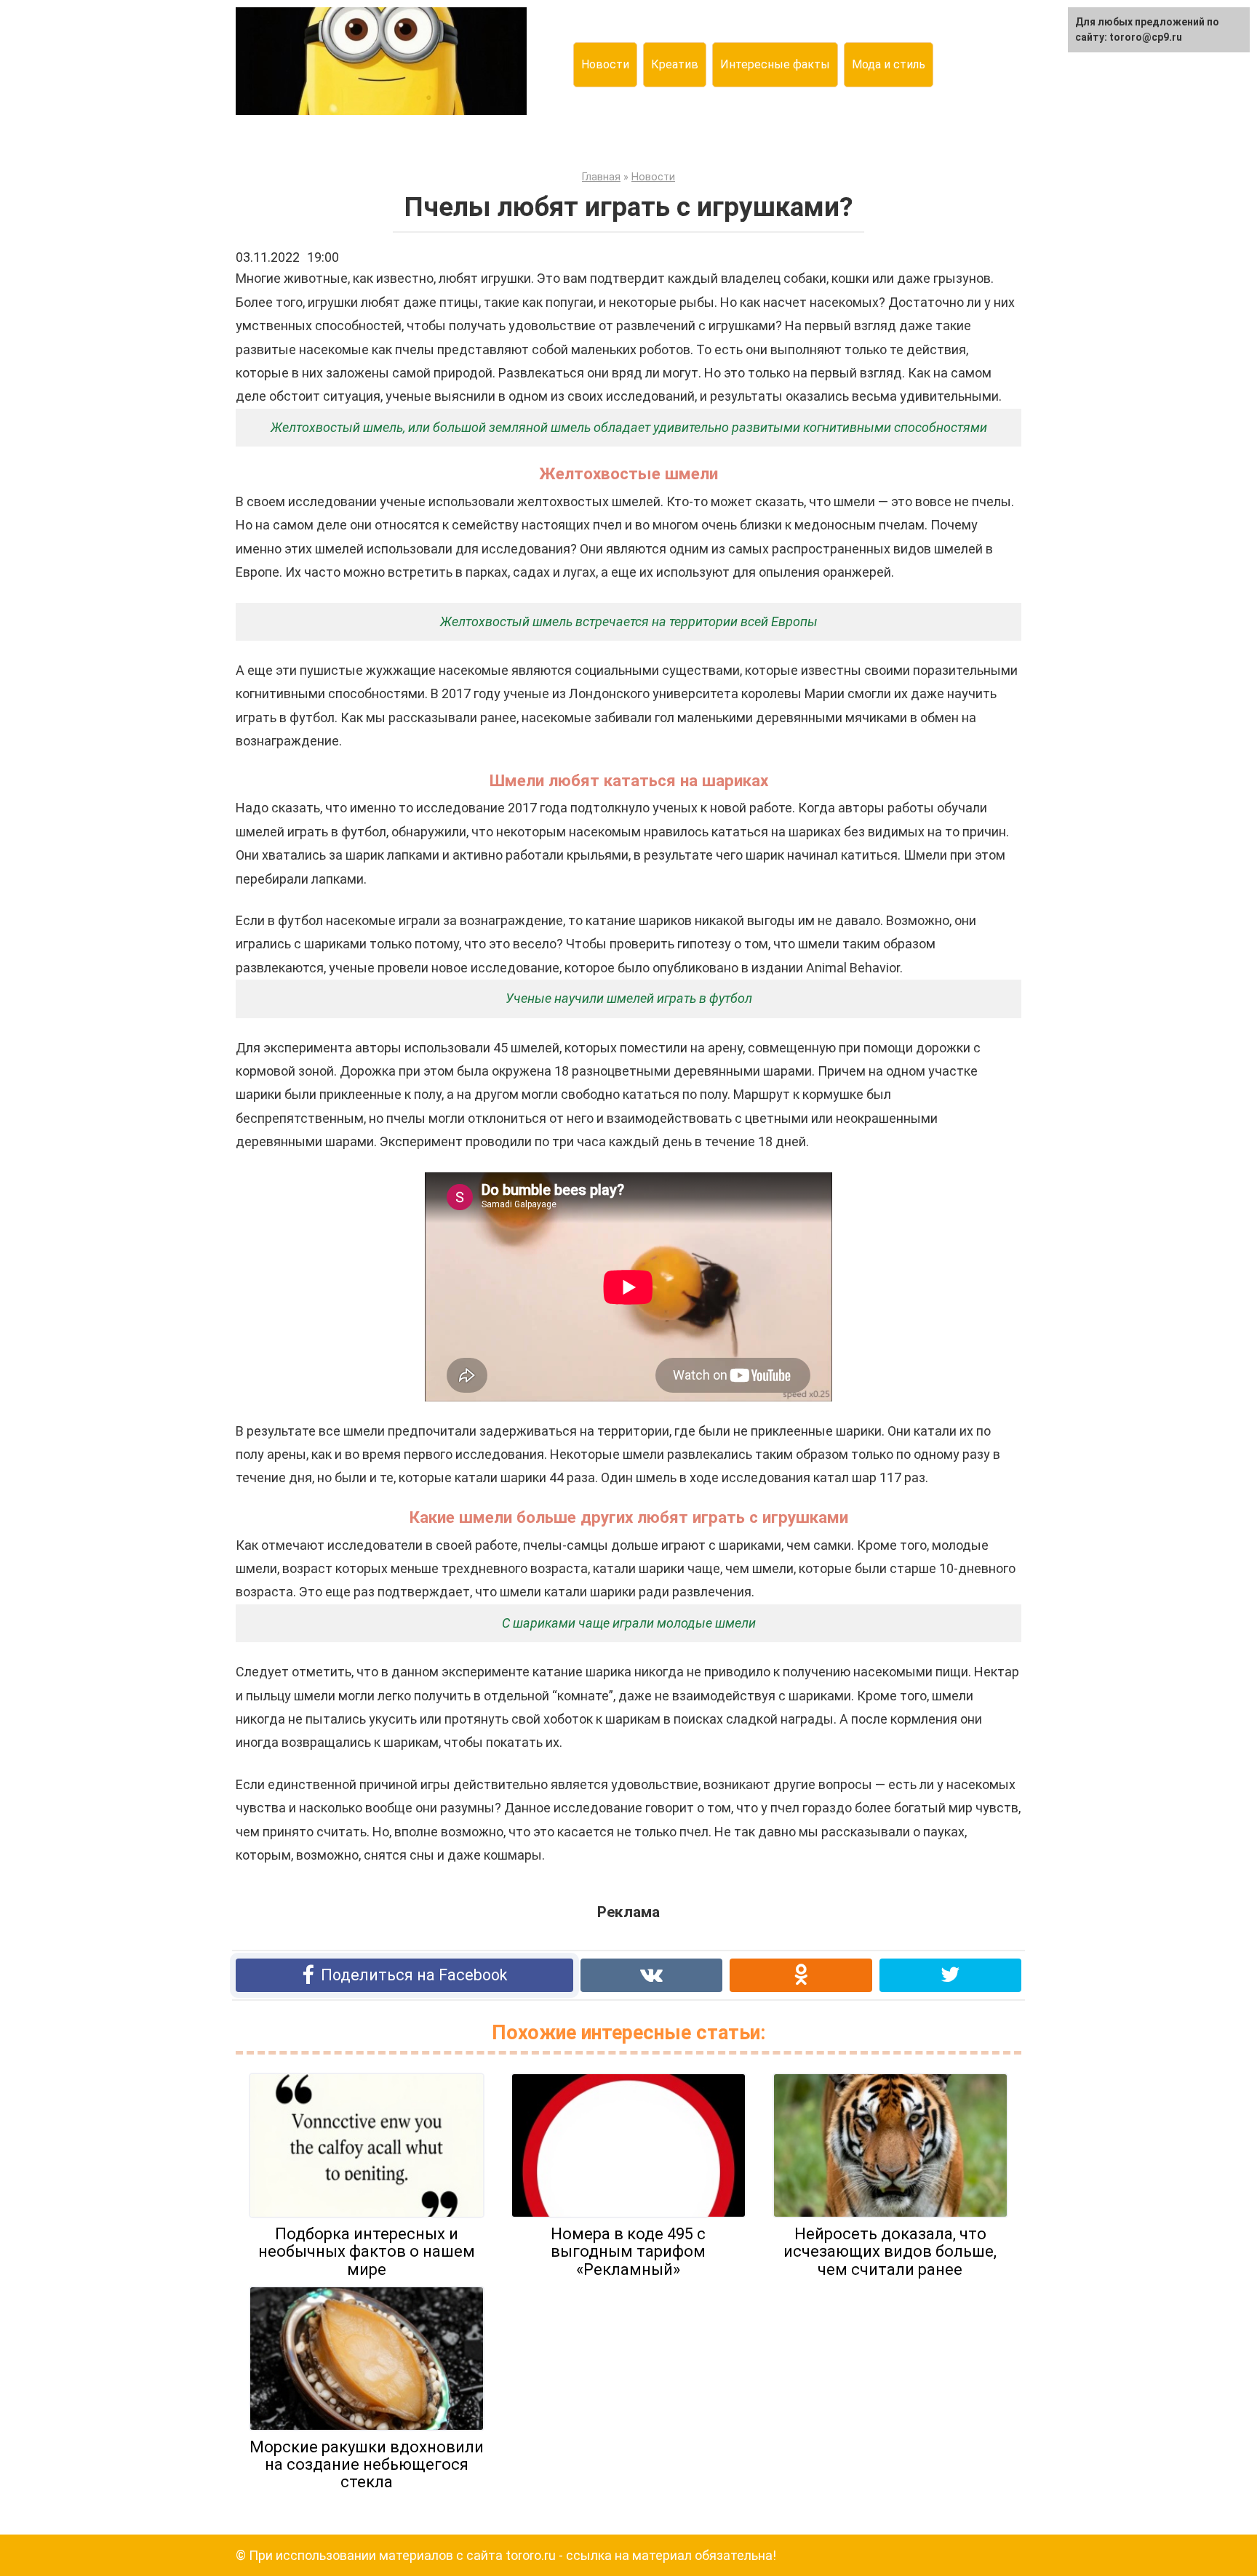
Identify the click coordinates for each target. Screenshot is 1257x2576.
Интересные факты (775, 64)
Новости (605, 64)
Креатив (675, 64)
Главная (601, 177)
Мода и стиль (889, 64)
